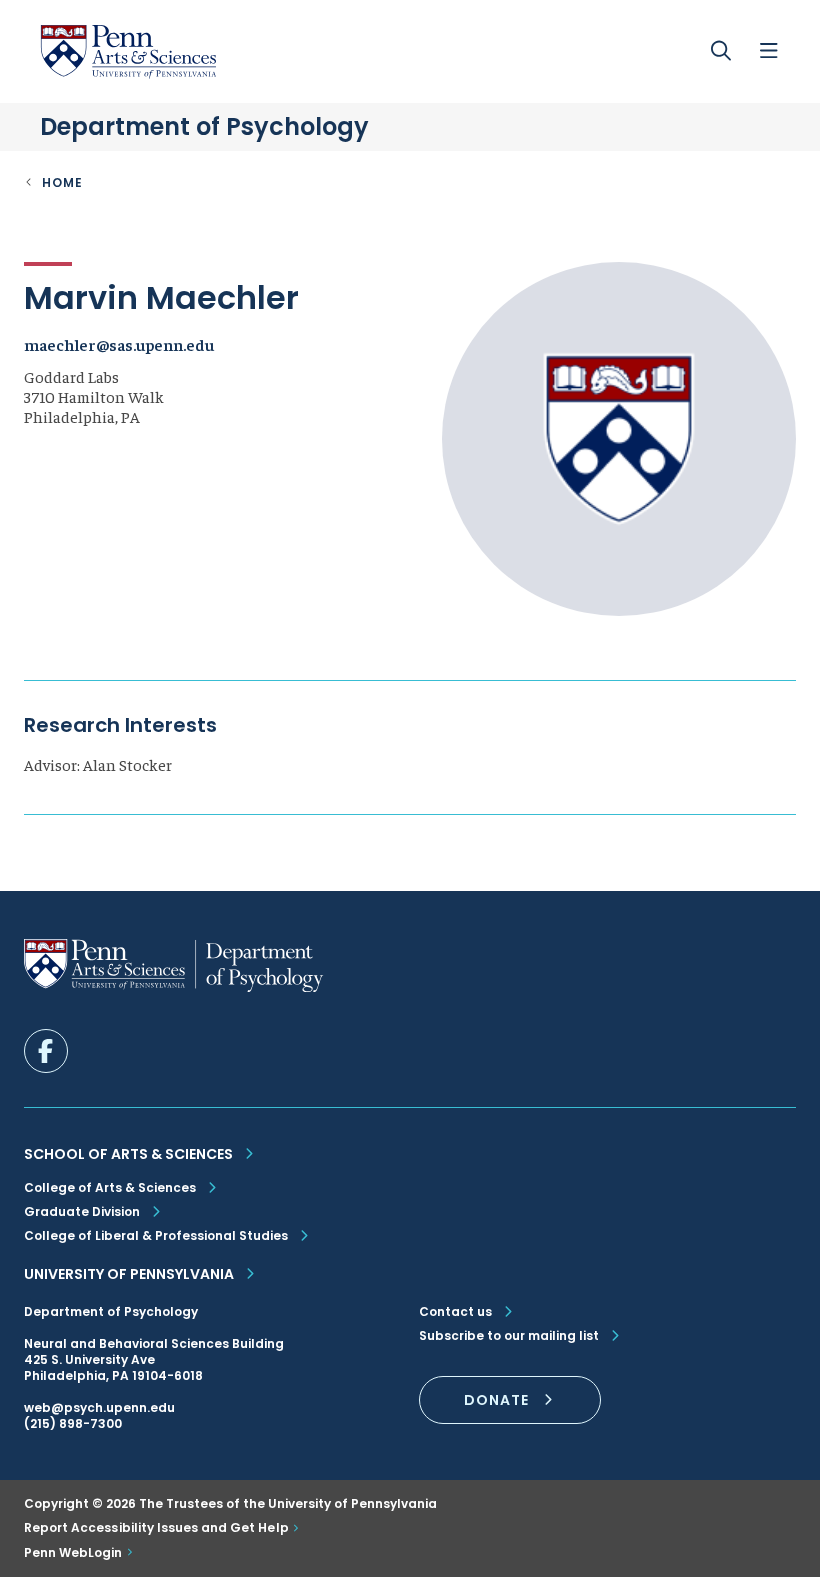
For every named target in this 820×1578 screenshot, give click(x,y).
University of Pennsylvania (129, 1274)
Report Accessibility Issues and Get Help (156, 1528)
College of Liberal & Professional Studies (156, 1235)
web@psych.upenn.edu (99, 1407)
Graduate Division (82, 1211)
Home (62, 182)
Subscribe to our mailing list (509, 1336)
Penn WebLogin (73, 1553)
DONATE (496, 1400)
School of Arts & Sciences (128, 1154)
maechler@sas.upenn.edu (119, 344)
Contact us (455, 1312)
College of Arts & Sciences (110, 1187)
